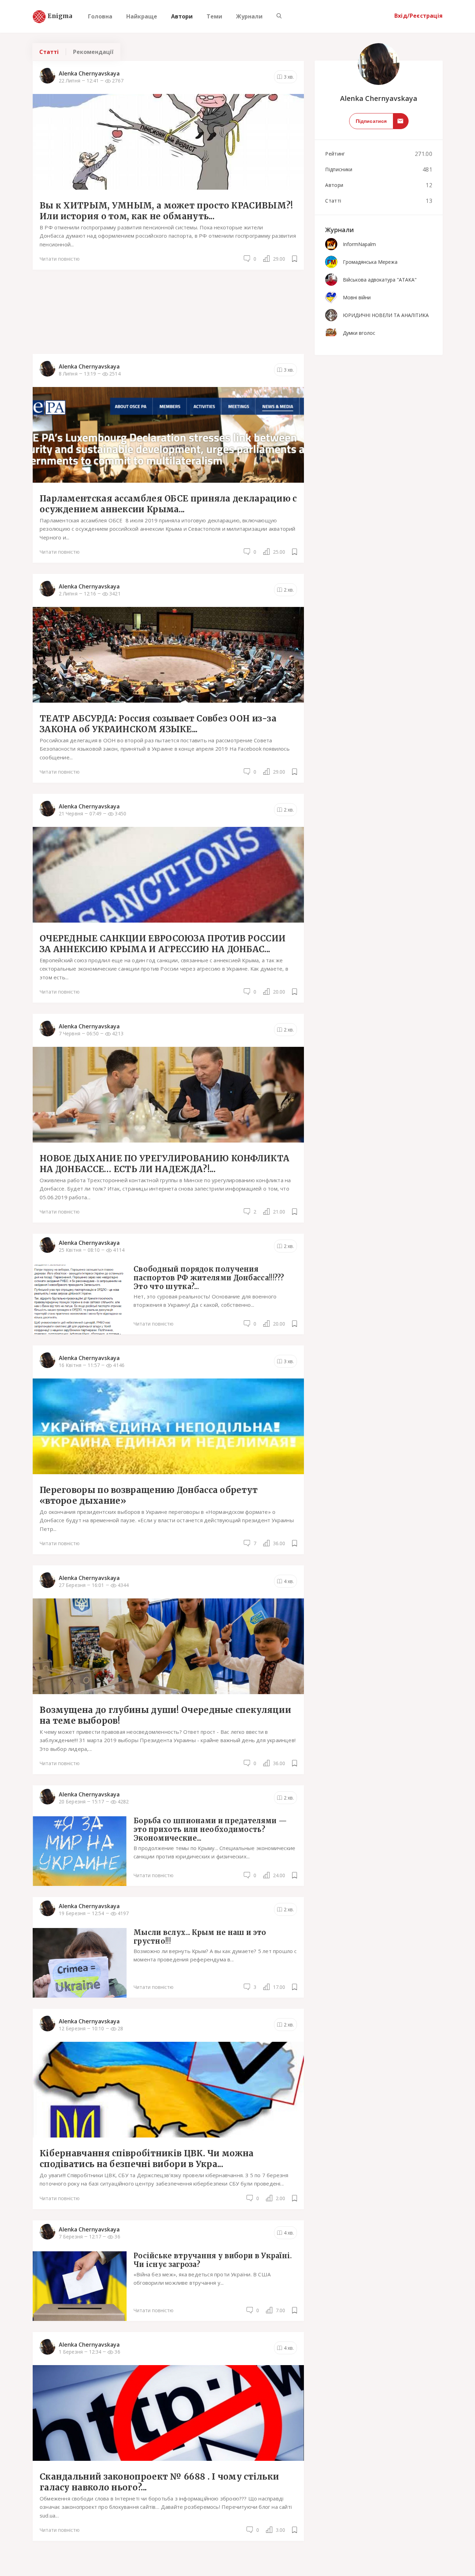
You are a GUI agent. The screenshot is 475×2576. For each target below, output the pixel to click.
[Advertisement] (168, 311)
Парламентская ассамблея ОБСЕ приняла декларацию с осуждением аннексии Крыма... (168, 504)
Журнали (249, 16)
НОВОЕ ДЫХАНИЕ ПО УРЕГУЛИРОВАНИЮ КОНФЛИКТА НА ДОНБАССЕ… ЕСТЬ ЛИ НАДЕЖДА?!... (164, 1164)
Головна (100, 16)
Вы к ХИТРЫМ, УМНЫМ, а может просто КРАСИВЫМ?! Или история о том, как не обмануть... (166, 211)
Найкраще (142, 16)
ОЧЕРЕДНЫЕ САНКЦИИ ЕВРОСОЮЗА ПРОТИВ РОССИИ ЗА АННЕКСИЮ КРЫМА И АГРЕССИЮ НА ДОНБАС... (163, 944)
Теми (214, 16)
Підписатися (371, 121)
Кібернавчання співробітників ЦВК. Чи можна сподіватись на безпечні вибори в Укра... (147, 2159)
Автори (182, 16)
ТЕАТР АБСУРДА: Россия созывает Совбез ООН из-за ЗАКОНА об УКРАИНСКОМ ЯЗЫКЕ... (158, 724)
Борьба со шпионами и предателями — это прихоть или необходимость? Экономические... (210, 1829)
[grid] (168, 1306)
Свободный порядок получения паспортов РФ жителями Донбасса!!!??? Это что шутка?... (209, 1278)
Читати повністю (60, 259)
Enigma (54, 16)
